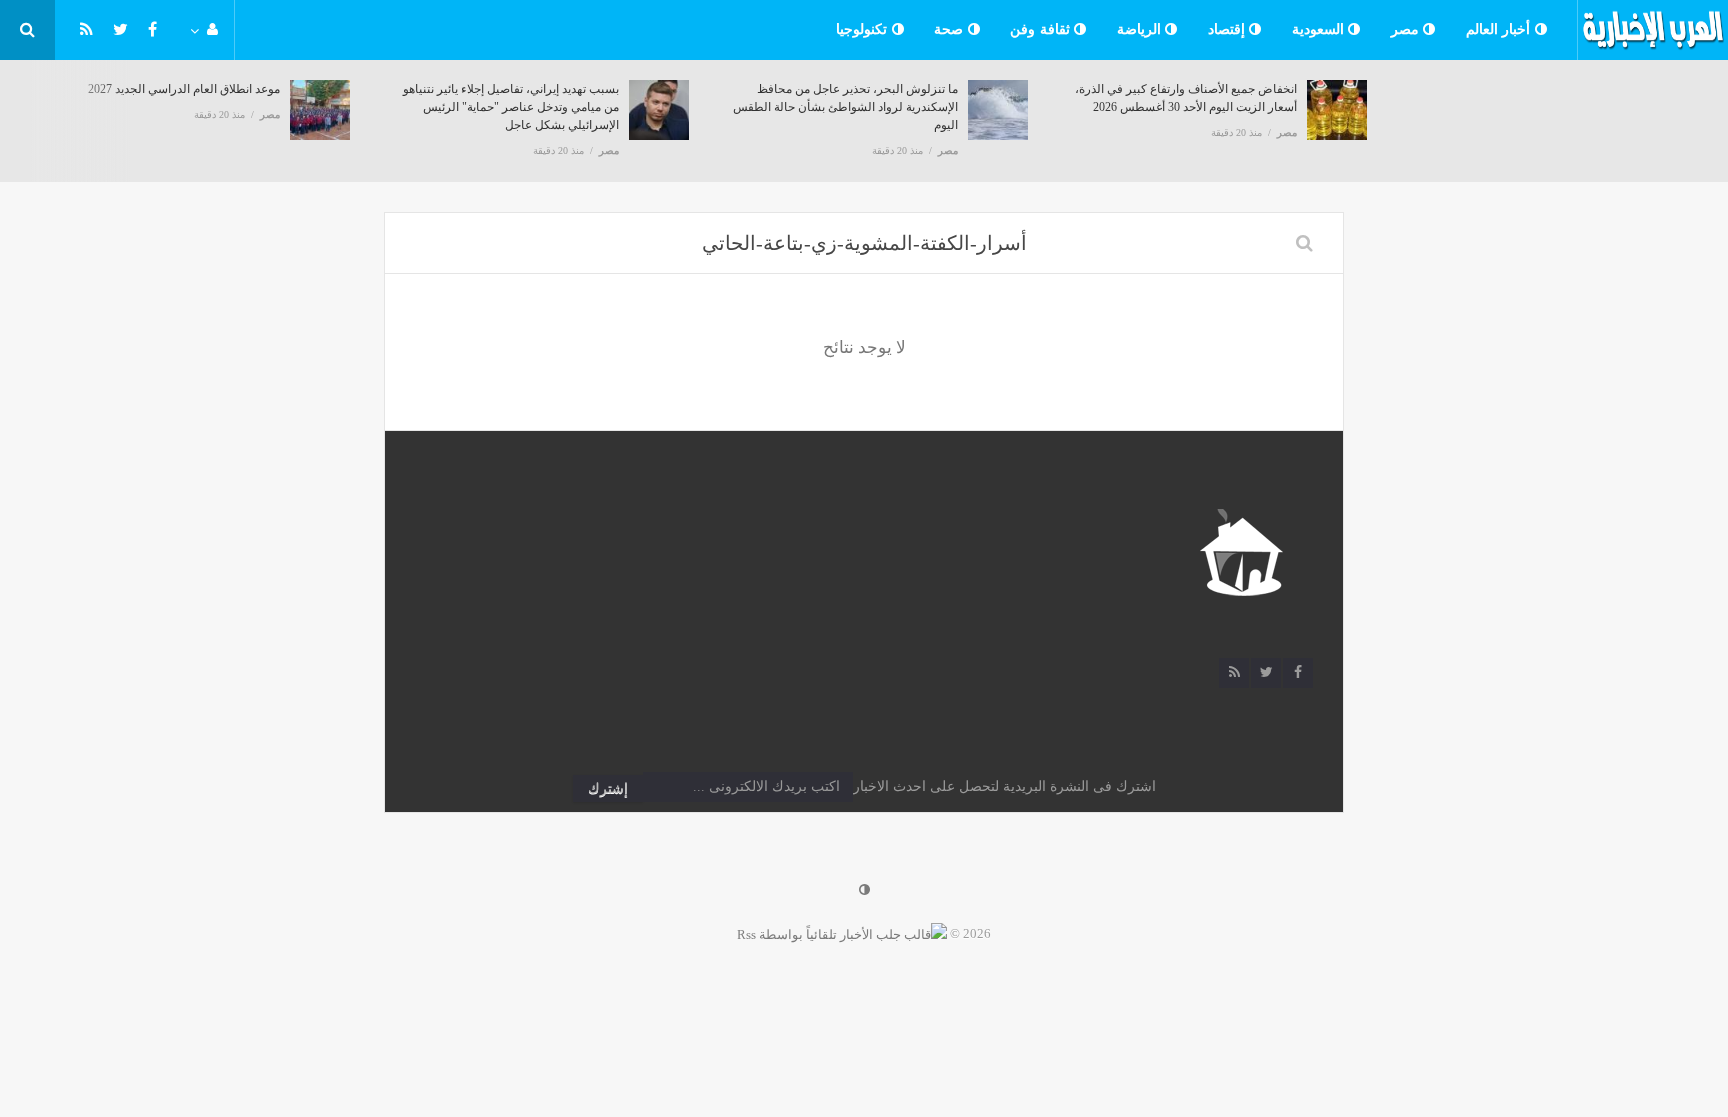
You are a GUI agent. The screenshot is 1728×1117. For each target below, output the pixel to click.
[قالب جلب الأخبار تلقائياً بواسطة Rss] (842, 933)
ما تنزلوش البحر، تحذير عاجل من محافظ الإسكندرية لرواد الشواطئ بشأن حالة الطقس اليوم (845, 107)
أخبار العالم (1500, 29)
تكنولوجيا (864, 29)
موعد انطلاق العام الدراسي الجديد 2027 (184, 89)
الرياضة (1141, 29)
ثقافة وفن (1042, 29)
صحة (951, 29)
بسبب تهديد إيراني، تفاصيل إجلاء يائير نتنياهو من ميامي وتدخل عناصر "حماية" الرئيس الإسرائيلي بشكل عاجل (511, 107)
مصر (1407, 29)
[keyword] (1304, 243)
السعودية (1320, 29)
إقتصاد (1229, 29)
